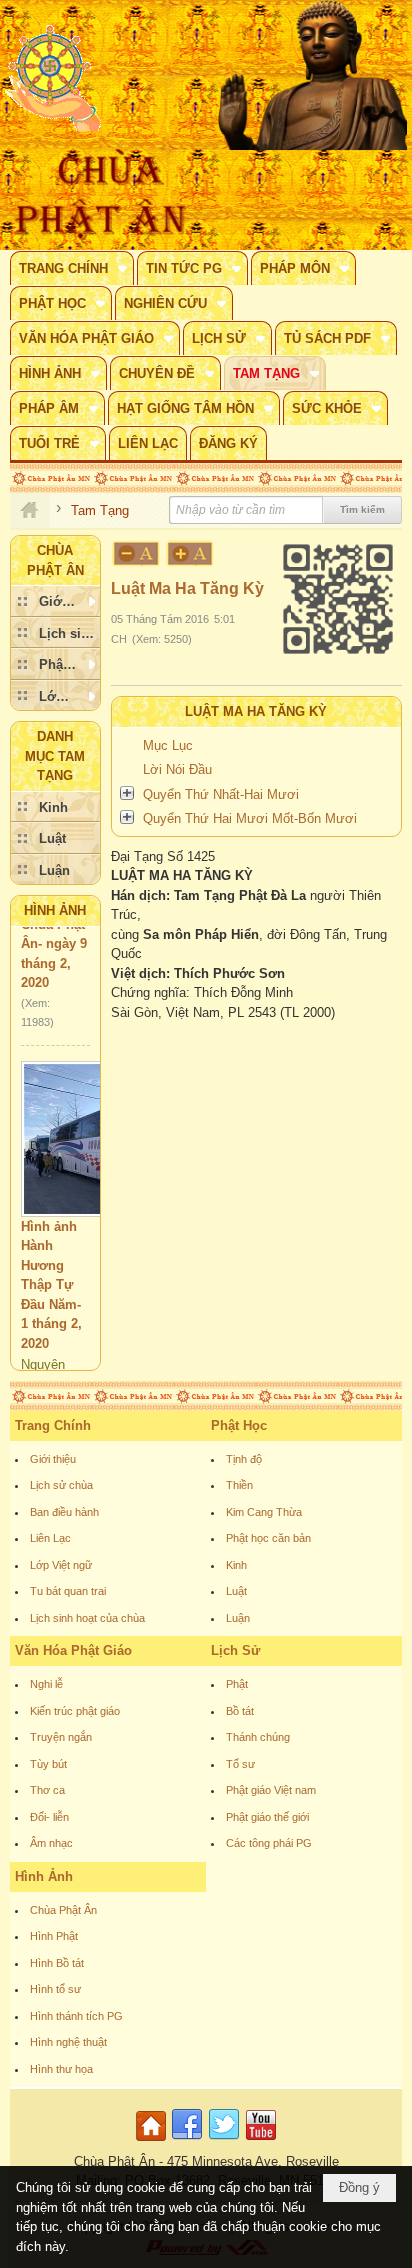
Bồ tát (240, 1711)
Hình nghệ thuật (68, 2042)
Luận (238, 1618)
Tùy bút (48, 1764)
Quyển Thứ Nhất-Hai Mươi (221, 794)
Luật (236, 1591)
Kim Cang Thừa (264, 1512)
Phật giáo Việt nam (271, 1790)
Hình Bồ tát (57, 1963)
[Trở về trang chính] (153, 2141)
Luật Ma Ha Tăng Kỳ (256, 711)
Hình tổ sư (55, 1989)
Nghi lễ (46, 1684)
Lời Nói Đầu (177, 769)
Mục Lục (168, 745)
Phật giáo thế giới (267, 1817)
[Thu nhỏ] (136, 553)
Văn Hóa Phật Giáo (73, 1650)
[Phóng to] (191, 553)
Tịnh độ (244, 1459)
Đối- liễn (49, 1817)
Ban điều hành (64, 1512)
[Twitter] (224, 2141)
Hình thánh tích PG (76, 2016)
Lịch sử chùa (61, 1485)
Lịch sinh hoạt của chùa (87, 1618)
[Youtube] (261, 2141)
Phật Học (239, 1425)
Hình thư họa (61, 2069)
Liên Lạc (50, 1538)
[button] (72, 268)
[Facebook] (187, 2141)
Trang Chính (53, 1425)
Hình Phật (54, 1936)
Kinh (236, 1565)
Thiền (239, 1485)
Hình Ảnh (55, 910)
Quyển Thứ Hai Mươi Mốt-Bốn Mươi (250, 818)
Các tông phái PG (269, 1843)
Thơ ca (47, 1790)
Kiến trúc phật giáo (75, 1711)
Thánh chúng (258, 1737)
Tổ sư (240, 1764)
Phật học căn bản (268, 1538)
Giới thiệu (53, 1459)
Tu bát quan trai (68, 1591)
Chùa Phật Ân (63, 1910)
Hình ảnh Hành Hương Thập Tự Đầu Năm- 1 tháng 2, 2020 (51, 1271)
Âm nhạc (51, 1843)
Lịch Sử (235, 1650)
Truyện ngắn (61, 1737)
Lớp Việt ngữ (61, 1565)
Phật (237, 1684)
